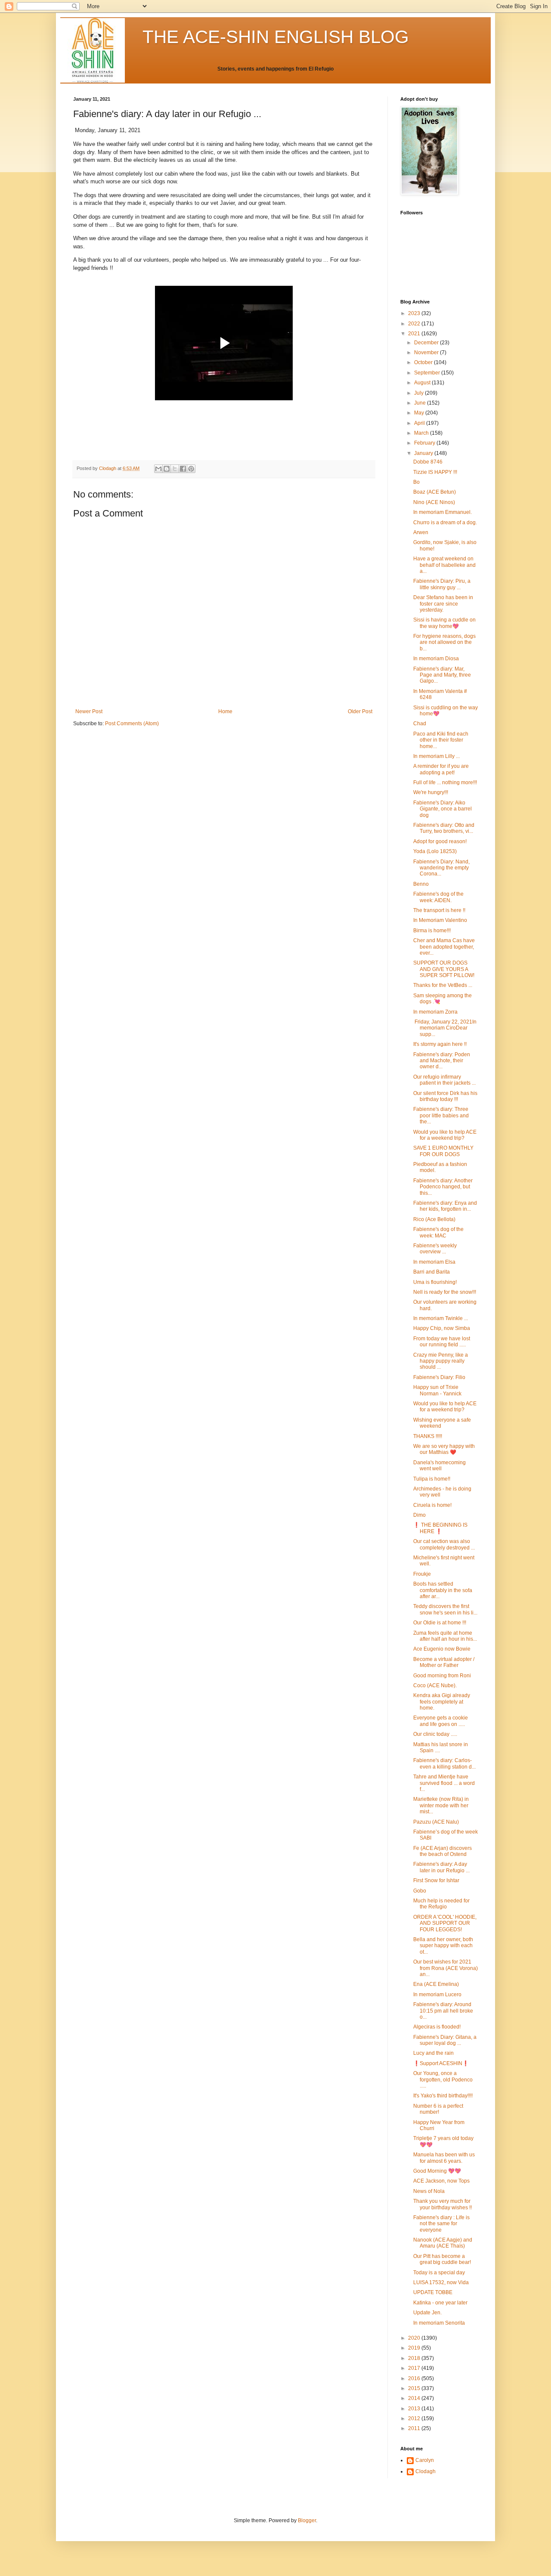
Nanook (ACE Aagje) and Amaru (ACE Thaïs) (443, 2243)
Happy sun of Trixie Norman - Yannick (437, 1390)
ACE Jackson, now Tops (441, 2181)
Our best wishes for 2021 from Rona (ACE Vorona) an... (446, 1968)
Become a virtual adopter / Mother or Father (444, 1662)
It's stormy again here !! (440, 1044)
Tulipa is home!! (432, 1479)
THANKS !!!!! (428, 1436)
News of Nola (429, 2191)
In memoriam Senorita (439, 2323)
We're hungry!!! (431, 792)
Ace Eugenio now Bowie (442, 1649)
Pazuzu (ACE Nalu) (436, 1822)
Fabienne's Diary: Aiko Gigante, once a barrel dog (443, 809)
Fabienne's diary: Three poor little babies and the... (441, 1115)
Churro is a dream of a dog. (445, 523)
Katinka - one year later (440, 2303)
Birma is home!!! (432, 931)
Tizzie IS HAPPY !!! (435, 472)
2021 (415, 334)
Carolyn (425, 2460)
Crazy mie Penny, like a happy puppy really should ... (441, 1361)
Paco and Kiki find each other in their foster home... (441, 740)
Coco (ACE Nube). (435, 1685)
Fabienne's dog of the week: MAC (438, 1232)
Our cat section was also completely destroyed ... (444, 1544)
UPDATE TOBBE (433, 2292)
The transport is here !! (439, 910)
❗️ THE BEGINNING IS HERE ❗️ (440, 1528)
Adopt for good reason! (440, 841)
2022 (415, 324)
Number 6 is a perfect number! (438, 2109)
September (428, 373)
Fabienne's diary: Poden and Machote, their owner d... (442, 1061)
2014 (415, 2398)
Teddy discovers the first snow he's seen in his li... (445, 1609)
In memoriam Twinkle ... (441, 1318)
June (421, 403)
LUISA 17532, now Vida (441, 2282)
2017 (415, 2368)
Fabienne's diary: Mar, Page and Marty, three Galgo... (442, 675)
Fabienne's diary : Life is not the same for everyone (441, 2224)
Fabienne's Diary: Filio (439, 1377)
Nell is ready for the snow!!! (445, 1292)
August (423, 383)
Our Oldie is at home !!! (440, 1623)
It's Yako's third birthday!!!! (443, 2096)
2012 (415, 2418)
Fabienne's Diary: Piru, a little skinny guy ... (442, 584)
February (425, 443)
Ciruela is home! (432, 1505)
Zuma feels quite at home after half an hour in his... (445, 1636)
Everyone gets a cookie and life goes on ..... (441, 1721)
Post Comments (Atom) (132, 724)
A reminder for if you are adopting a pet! (441, 769)
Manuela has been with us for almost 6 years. (444, 2158)
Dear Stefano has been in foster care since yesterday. (443, 604)
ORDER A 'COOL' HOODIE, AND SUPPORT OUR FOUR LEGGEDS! (445, 1923)
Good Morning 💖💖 (437, 2171)
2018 (415, 2358)
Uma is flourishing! (435, 1282)
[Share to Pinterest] (191, 469)
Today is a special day (439, 2273)
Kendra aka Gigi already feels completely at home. (442, 1702)
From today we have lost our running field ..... (442, 1342)
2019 (415, 2348)
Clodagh (426, 2471)
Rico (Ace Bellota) (434, 1219)
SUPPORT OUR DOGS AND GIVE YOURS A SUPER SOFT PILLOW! (444, 969)
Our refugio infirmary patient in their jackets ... (444, 1080)
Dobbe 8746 (428, 462)
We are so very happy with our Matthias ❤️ (444, 1449)
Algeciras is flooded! (437, 2027)
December (427, 343)
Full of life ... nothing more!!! (445, 782)
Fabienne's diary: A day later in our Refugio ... (441, 1867)
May (420, 413)
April (420, 423)
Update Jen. (427, 2313)
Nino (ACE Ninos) (434, 502)
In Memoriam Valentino (440, 920)
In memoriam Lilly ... (436, 756)
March (422, 433)
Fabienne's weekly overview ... (435, 1249)
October (424, 362)
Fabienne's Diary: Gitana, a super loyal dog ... (445, 2040)
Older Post (360, 711)
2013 (415, 2409)
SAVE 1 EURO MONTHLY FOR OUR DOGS (443, 1151)
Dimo (419, 1515)
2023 (415, 313)
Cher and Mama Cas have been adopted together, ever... (444, 947)
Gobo (420, 1891)
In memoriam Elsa (434, 1262)
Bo (416, 482)
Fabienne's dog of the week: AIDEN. (438, 897)
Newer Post (89, 711)
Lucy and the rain (433, 2053)
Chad (420, 724)
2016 (415, 2378)
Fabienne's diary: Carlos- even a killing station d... (444, 1763)
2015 (415, 2388)
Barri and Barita (432, 1272)
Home (225, 711)
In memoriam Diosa (436, 659)
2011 (415, 2428)
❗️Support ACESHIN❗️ (441, 2063)
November (427, 353)
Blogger (307, 2520)
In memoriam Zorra (435, 1012)
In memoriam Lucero (437, 1995)
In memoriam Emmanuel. (443, 512)
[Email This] (158, 469)
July (419, 393)
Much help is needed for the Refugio (441, 1904)
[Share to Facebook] (183, 469)
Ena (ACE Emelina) (436, 1984)
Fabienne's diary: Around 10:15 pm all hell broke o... (443, 2011)
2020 (415, 2338)
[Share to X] (175, 469)
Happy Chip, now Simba (442, 1328)
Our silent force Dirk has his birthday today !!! (445, 1096)
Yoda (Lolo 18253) (435, 851)
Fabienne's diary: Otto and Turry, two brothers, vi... (444, 828)
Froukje (422, 1574)
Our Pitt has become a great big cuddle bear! (442, 2259)
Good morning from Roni (442, 1676)
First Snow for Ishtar (436, 1880)
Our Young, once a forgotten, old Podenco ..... (443, 2080)
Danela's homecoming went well (440, 1466)
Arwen (421, 532)
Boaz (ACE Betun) (435, 492)
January (424, 453)
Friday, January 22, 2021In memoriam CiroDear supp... (445, 1028)
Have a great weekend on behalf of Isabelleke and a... (444, 565)
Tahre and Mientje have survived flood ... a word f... (444, 1783)
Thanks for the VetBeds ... (443, 985)
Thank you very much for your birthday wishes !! (443, 2204)
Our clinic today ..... (435, 1734)
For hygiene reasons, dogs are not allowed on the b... (444, 642)
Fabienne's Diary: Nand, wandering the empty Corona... (441, 868)
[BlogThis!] (167, 469)
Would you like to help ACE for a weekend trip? (445, 1135)
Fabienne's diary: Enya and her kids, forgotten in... (445, 1206)
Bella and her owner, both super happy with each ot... (443, 1946)
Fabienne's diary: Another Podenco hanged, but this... (443, 1187)
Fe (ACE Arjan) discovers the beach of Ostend (443, 1851)
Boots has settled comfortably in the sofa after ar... (443, 1590)
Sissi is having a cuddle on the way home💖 (444, 623)
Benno (421, 884)
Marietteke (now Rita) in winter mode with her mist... (441, 1805)
